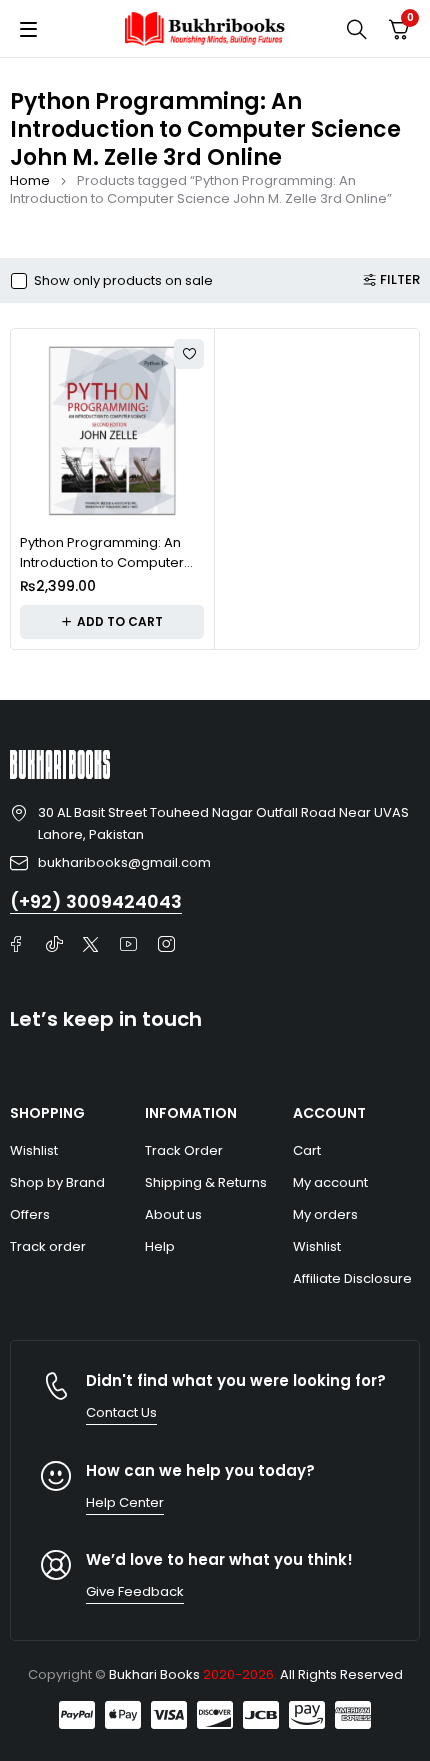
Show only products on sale (123, 281)
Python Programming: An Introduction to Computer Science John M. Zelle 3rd (102, 562)
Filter (400, 280)
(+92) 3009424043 (96, 901)
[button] (112, 622)
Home (30, 180)
